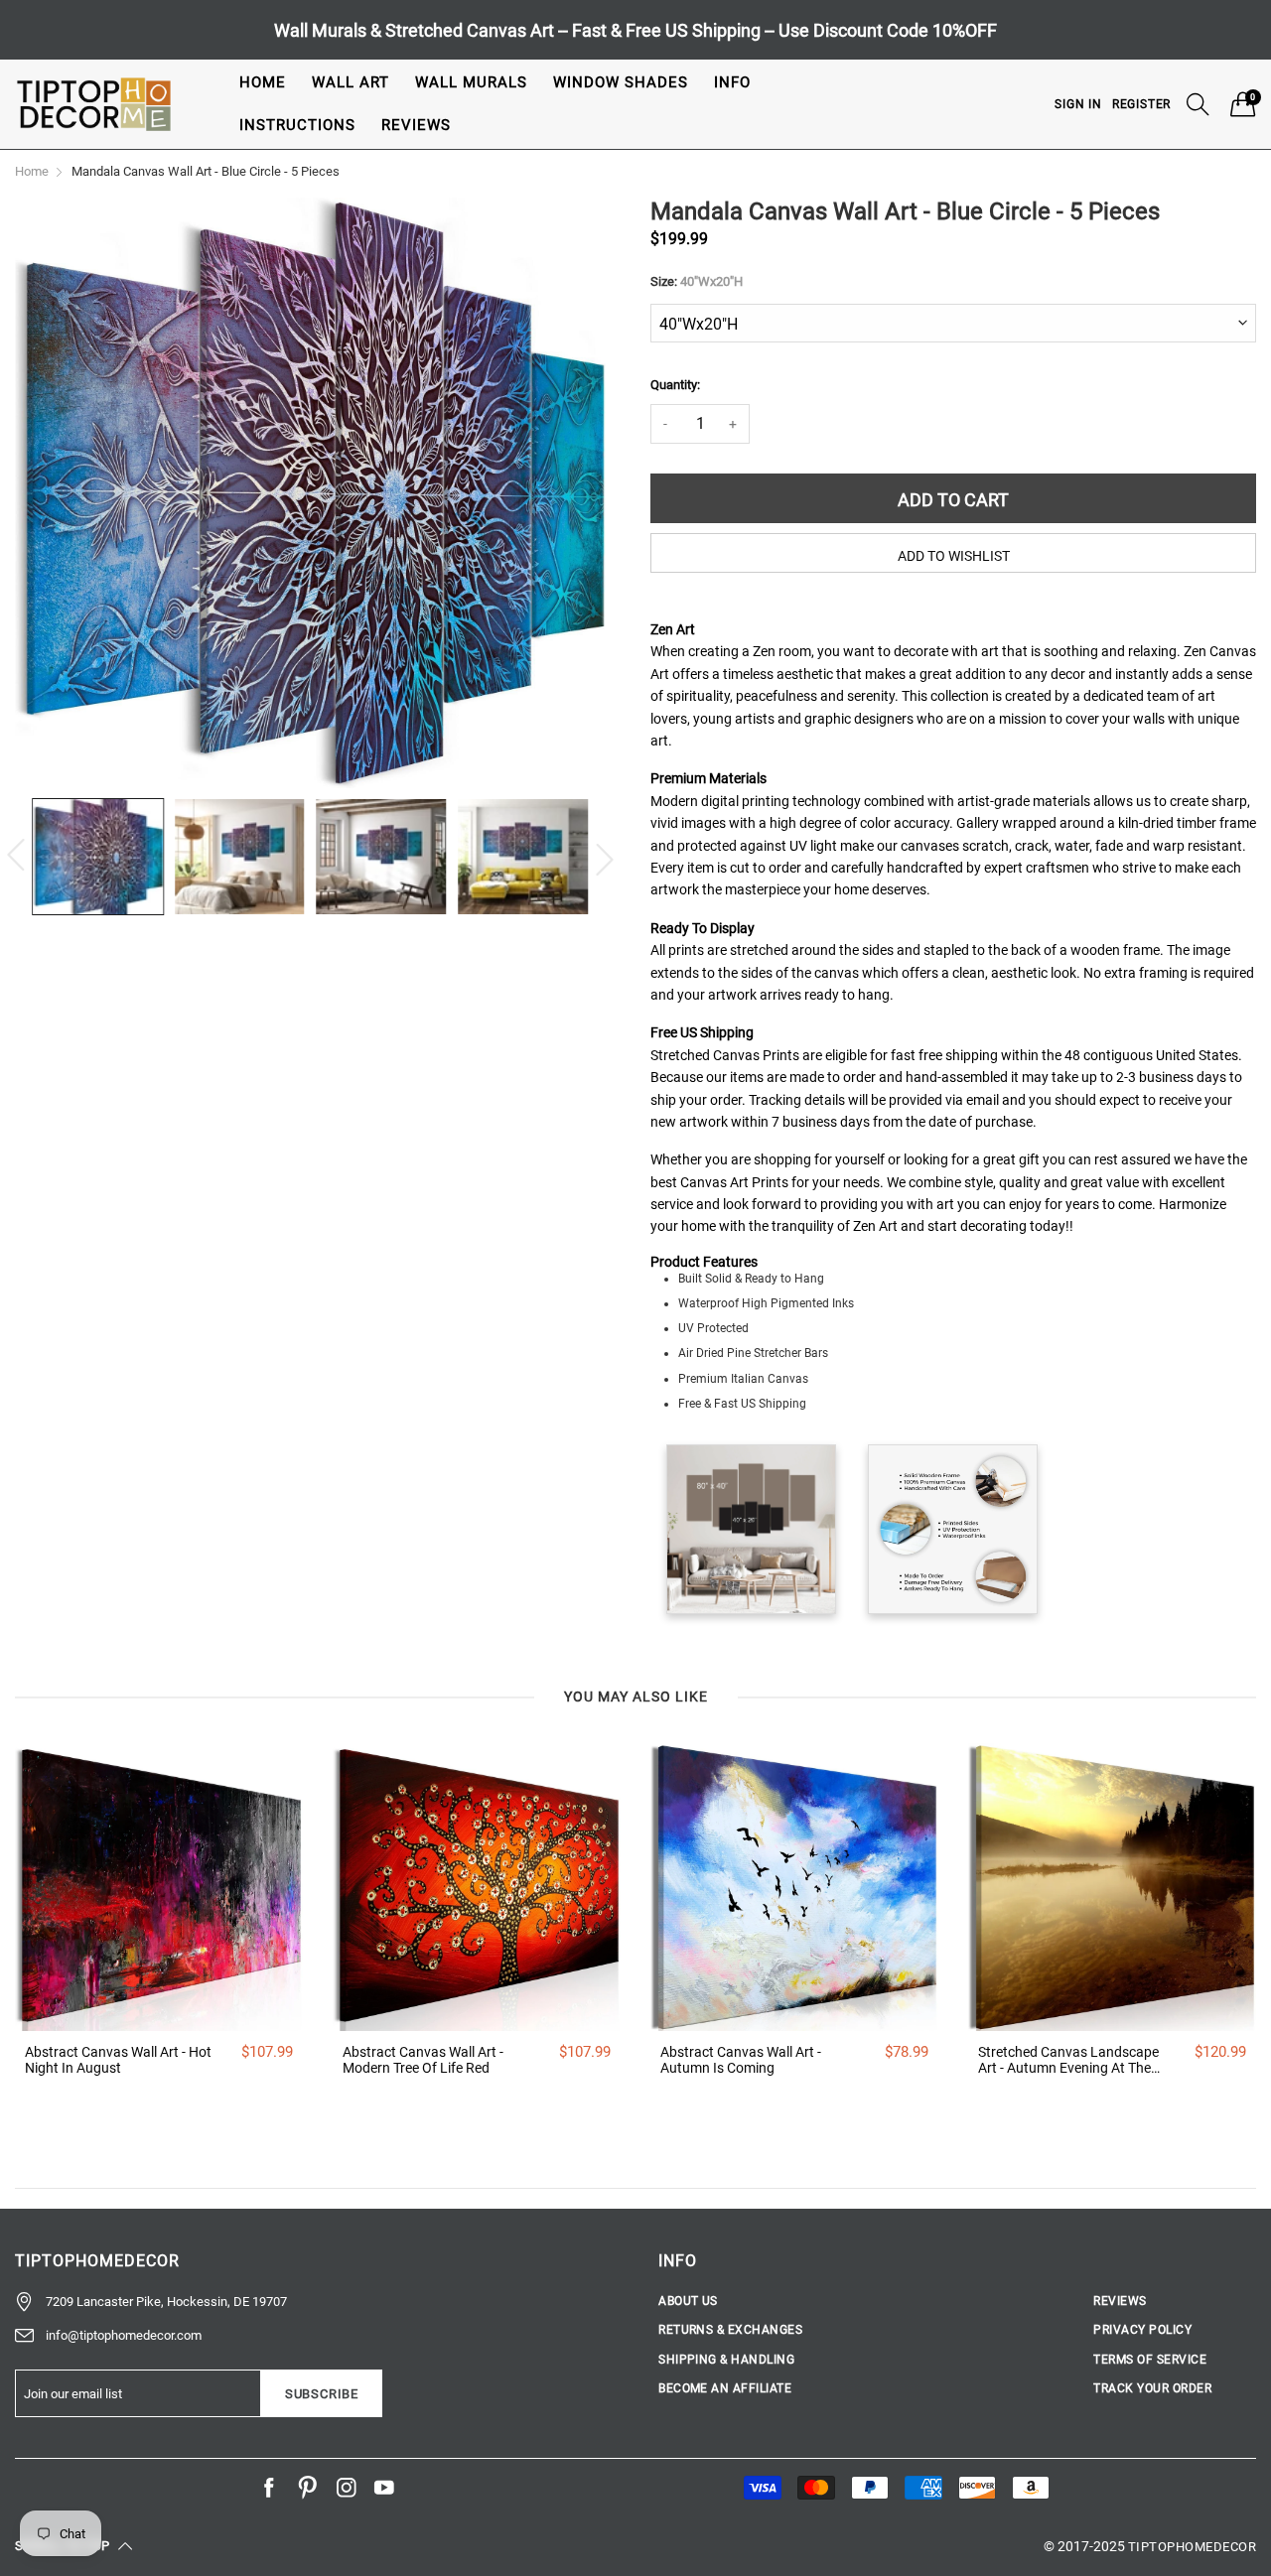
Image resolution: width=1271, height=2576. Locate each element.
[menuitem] (263, 83)
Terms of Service (1150, 2360)
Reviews (416, 125)
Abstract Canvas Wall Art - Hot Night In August (118, 2060)
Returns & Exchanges (730, 2330)
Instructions (297, 125)
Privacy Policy (1142, 2330)
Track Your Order (1152, 2388)
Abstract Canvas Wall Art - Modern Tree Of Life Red (423, 2060)
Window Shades (621, 82)
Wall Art (351, 82)
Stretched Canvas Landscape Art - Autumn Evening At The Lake (1068, 2061)
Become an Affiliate (725, 2388)
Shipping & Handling (726, 2360)
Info (732, 82)
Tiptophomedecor (1192, 2547)
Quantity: (675, 385)
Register (1141, 104)
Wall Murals (471, 82)
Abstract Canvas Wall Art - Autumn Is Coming (741, 2060)
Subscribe (322, 2394)
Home (263, 82)
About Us (688, 2301)
